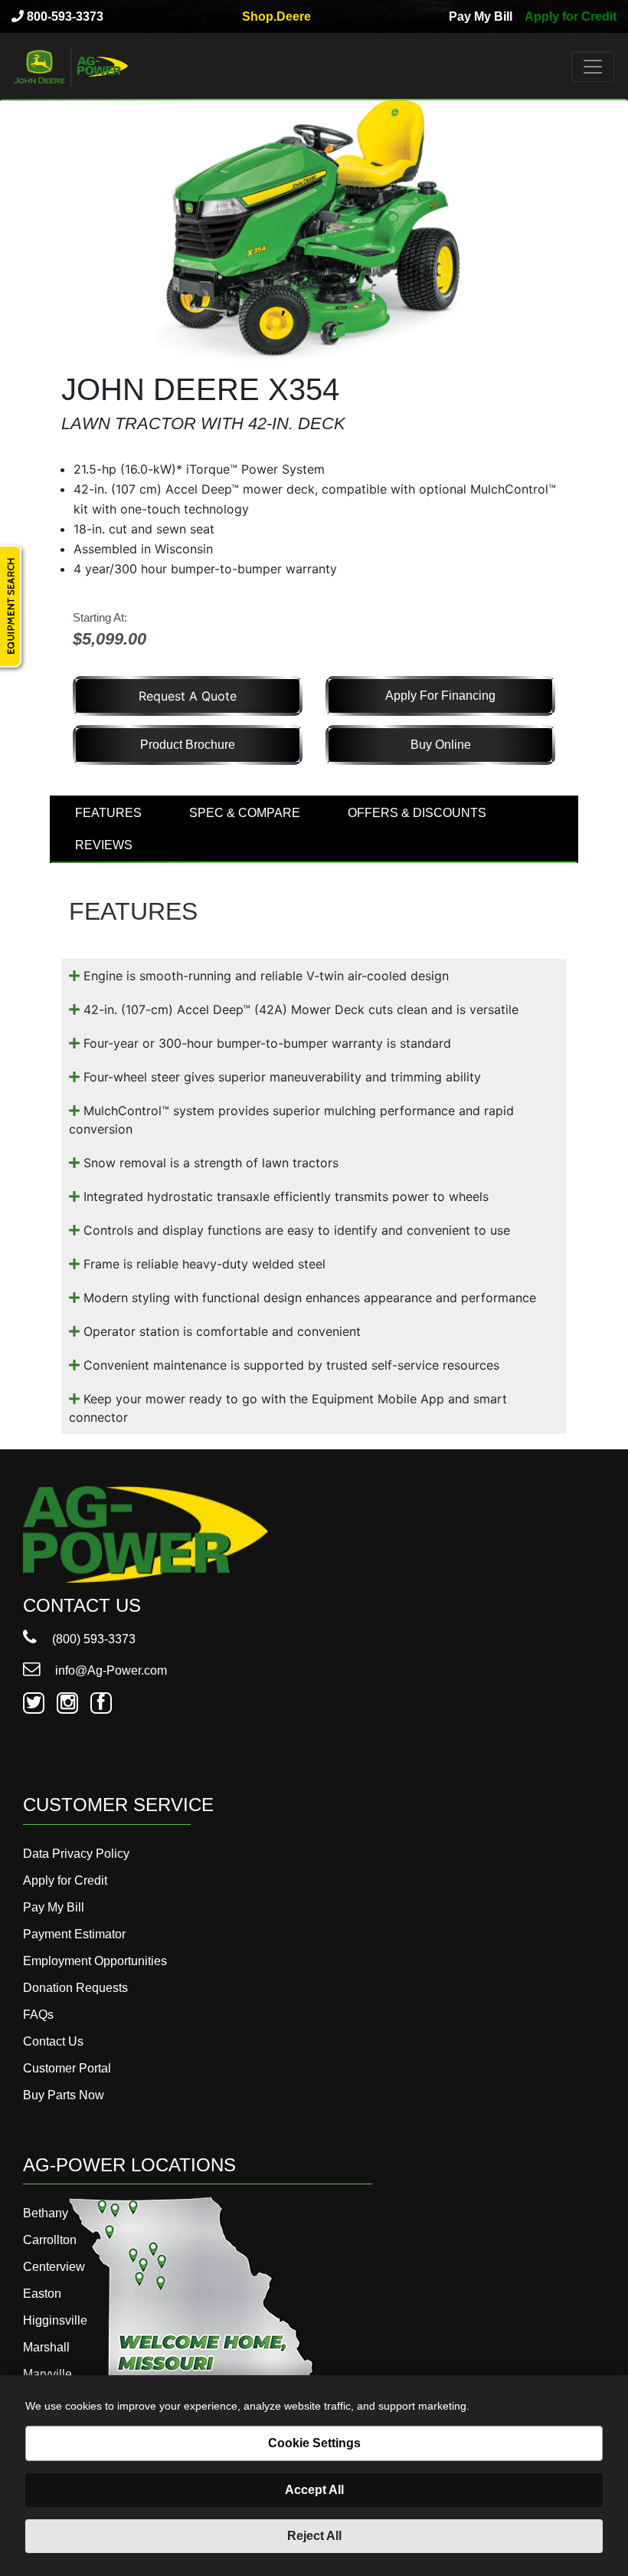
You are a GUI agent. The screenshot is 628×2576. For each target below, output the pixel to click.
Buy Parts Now (64, 2095)
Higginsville (55, 2320)
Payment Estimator (74, 1934)
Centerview (54, 2267)
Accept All (314, 2490)
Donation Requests (75, 1988)
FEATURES (108, 813)
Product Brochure (188, 745)
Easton (42, 2294)
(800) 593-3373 (92, 1639)
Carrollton (50, 2240)
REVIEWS (104, 845)
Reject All (314, 2536)
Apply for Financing (440, 696)
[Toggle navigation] (593, 67)
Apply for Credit (571, 16)
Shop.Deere (276, 16)
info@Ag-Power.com (110, 1670)
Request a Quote (188, 696)
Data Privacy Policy (76, 1854)
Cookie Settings (314, 2443)
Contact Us (53, 2041)
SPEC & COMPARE (245, 813)
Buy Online (441, 745)
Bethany (46, 2213)
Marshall (46, 2347)
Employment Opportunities (95, 1961)
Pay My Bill (481, 16)
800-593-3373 (64, 16)
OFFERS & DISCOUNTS (417, 813)
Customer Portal (67, 2068)
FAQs (38, 2015)
